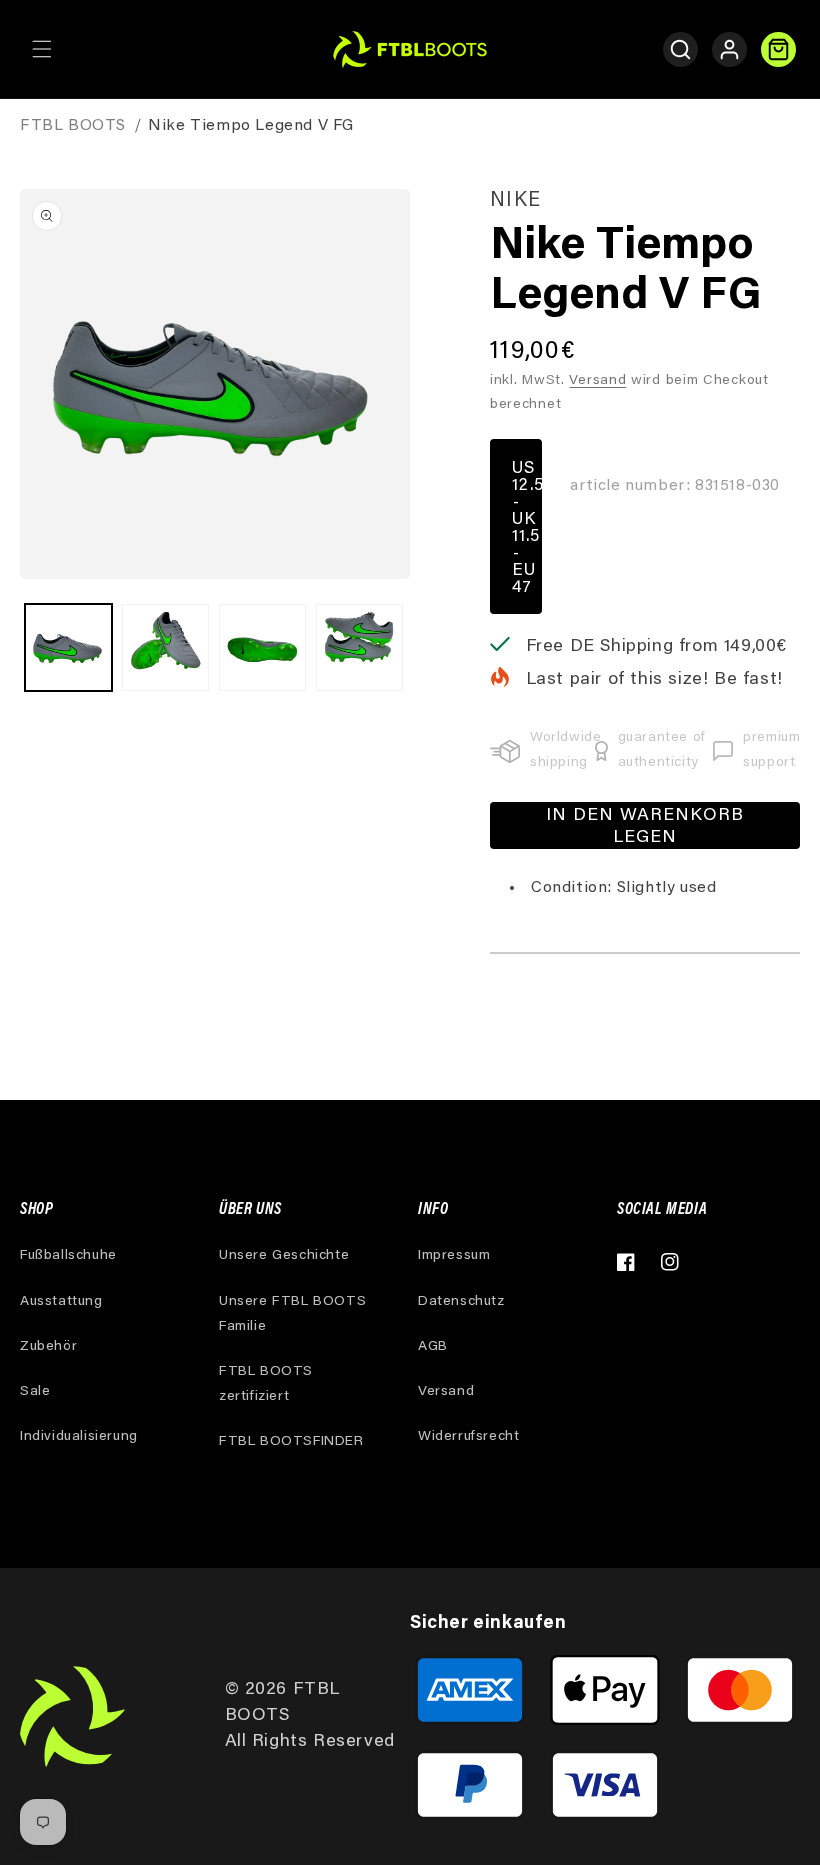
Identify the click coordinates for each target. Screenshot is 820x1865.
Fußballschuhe (68, 1256)
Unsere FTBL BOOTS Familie (292, 1314)
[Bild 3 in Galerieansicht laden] (262, 647)
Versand (597, 381)
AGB (433, 1347)
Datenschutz (461, 1302)
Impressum (454, 1256)
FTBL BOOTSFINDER (291, 1442)
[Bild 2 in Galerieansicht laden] (165, 647)
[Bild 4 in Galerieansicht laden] (359, 647)
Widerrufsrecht (468, 1437)
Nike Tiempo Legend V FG (251, 126)
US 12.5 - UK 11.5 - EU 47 (527, 529)
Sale (35, 1392)
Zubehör (48, 1347)
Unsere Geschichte (284, 1256)
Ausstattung (61, 1302)
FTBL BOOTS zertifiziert (266, 1384)
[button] (42, 49)
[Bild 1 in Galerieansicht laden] (68, 647)
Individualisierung (79, 1437)
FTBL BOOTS (73, 126)
